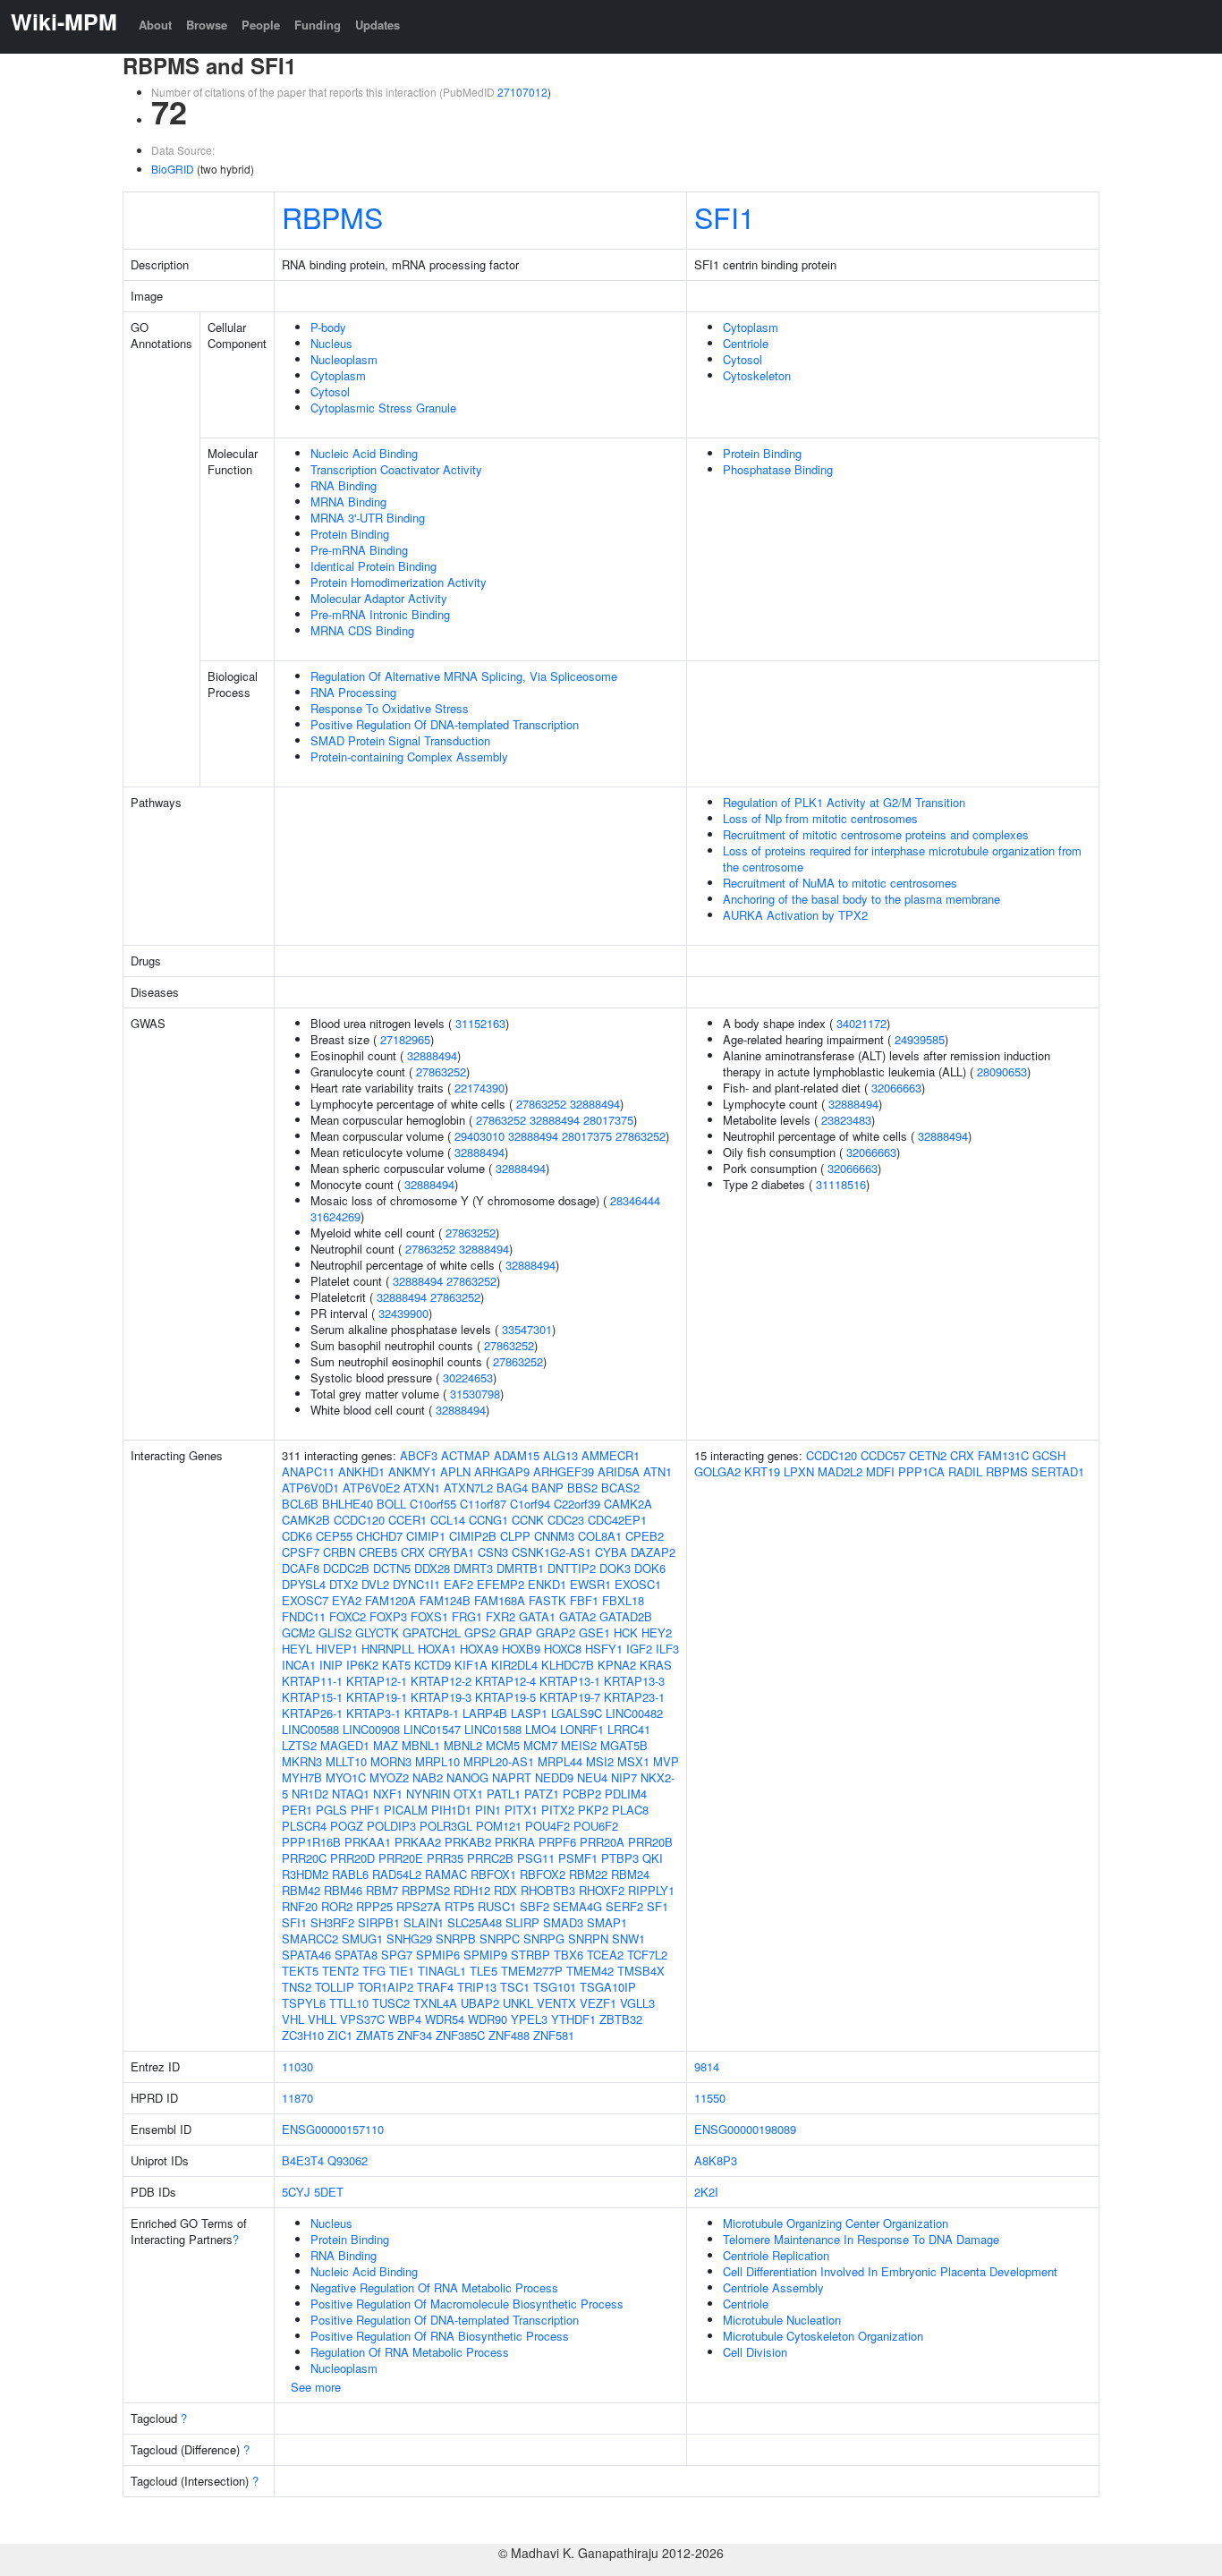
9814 (707, 2066)
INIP (331, 1665)
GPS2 (480, 1632)
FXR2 (501, 1616)
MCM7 (540, 1745)
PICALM (406, 1810)
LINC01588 (493, 1729)
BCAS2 (620, 1488)
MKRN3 (302, 1761)
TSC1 (515, 1987)
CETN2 (928, 1455)
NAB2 (428, 1777)
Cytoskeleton (757, 375)
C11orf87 (483, 1504)
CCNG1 (488, 1520)
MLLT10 (346, 1761)
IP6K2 (362, 1665)
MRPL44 (560, 1761)
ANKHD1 (361, 1471)
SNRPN (588, 1938)
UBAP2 (480, 2003)
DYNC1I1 (416, 1584)
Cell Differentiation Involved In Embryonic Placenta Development (890, 2271)
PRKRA (515, 1842)
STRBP (530, 1955)
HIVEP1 (337, 1649)
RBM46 (343, 1890)
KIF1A (471, 1665)
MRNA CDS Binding (362, 630)
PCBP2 (582, 1794)
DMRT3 (473, 1568)
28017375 (608, 1120)
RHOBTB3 (548, 1890)
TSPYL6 (304, 2003)
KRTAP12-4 (505, 1681)
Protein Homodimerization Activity (399, 582)
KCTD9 (433, 1665)
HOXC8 (563, 1649)
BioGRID (173, 169)
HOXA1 (437, 1649)
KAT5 (396, 1665)
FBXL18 (623, 1600)
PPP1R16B (311, 1842)
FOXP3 (388, 1616)
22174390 (479, 1088)
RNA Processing (353, 692)
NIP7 (624, 1777)
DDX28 (432, 1568)
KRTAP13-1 (570, 1681)
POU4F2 (547, 1826)
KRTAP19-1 (377, 1697)
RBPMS (332, 217)
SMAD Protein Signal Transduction (400, 740)
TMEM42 (590, 1971)
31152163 (480, 1023)
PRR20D (352, 1858)
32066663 (896, 1088)
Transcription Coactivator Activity (396, 469)
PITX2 (558, 1810)
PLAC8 (630, 1810)
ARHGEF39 (564, 1471)
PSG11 (536, 1858)
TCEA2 (605, 1955)
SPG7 (397, 1955)
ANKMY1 (412, 1471)
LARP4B (485, 1713)
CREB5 (378, 1552)
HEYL (297, 1649)
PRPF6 (557, 1842)
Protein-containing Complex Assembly (409, 757)
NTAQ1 (351, 1794)
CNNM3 (554, 1536)
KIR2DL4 (514, 1665)
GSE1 (594, 1632)
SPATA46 (306, 1955)
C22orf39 (577, 1504)
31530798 (475, 1394)
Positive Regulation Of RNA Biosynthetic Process (440, 2336)
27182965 (405, 1039)
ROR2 (337, 1906)
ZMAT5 (375, 2035)
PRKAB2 (468, 1842)
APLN (455, 1471)
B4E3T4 (303, 2160)
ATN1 (658, 1471)
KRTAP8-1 (432, 1713)
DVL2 (375, 1584)
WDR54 (445, 2019)
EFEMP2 (501, 1584)
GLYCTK (377, 1632)
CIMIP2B (473, 1536)
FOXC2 (348, 1616)
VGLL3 (637, 2003)
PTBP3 (620, 1858)
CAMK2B (306, 1520)
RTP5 (459, 1906)
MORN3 (391, 1761)
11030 (297, 2066)
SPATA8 (356, 1955)
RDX (505, 1890)
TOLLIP (335, 1987)
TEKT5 (300, 1971)
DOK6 (650, 1568)
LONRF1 (582, 1729)
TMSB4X (641, 1971)
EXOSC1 (638, 1584)
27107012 (522, 92)
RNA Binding (344, 485)
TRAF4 (435, 1987)
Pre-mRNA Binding (359, 550)
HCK (626, 1632)
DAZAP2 (653, 1552)
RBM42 (301, 1890)
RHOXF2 (602, 1890)
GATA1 (537, 1616)
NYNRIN (428, 1794)
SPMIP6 (438, 1955)
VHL (293, 2019)
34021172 (861, 1023)
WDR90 (488, 2019)
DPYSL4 (304, 1584)
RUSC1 (497, 1906)
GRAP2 (556, 1632)
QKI (653, 1858)
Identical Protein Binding (373, 566)
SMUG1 (362, 1938)
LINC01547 (432, 1729)
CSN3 (493, 1552)
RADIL (965, 1471)
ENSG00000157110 (333, 2129)
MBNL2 (463, 1745)
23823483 (846, 1120)
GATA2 (577, 1616)
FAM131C (1003, 1455)
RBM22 (588, 1874)
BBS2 (582, 1488)
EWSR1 (590, 1584)
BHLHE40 (348, 1504)
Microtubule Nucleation (782, 2320)
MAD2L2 (840, 1471)
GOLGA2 (717, 1471)
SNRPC (500, 1938)
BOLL (391, 1504)
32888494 (432, 1055)
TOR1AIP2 (386, 1987)
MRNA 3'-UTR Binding (368, 518)
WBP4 (405, 2019)
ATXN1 (422, 1488)
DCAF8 (301, 1568)
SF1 (658, 1906)
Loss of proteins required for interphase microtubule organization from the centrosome (902, 859)
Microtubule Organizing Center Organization (836, 2223)
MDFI (880, 1471)
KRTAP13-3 (634, 1681)
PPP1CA (921, 1471)
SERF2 (624, 1906)
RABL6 (350, 1874)
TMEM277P (532, 1971)
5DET (329, 2192)
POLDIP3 (391, 1826)
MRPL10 (437, 1761)
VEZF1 (598, 2003)
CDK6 (297, 1536)
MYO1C (346, 1777)
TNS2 (297, 1987)
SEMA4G (577, 1906)
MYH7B (302, 1777)
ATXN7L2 (468, 1488)
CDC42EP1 (617, 1520)
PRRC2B (490, 1858)
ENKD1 (547, 1584)
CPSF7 (301, 1552)
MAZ (386, 1745)
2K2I (706, 2192)
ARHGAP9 (502, 1471)
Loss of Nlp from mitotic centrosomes (820, 818)
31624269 (335, 1216)
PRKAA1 (368, 1842)
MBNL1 (421, 1745)
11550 (710, 2098)
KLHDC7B (568, 1665)
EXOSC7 (305, 1600)
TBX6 (569, 1955)
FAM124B (445, 1600)
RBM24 (630, 1874)
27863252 (441, 1071)
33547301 (527, 1329)
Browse (207, 25)
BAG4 (512, 1488)
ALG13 (560, 1455)
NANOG (467, 1777)
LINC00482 (634, 1713)
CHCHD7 (379, 1536)
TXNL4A (435, 2003)
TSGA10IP (608, 1987)
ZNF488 (509, 2035)
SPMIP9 (485, 1955)
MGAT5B (624, 1745)
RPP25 (374, 1906)
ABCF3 (419, 1455)
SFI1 (725, 217)
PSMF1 (578, 1858)
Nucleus (331, 343)
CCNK (528, 1520)
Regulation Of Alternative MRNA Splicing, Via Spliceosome (464, 676)
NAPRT (512, 1777)
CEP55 (334, 1536)
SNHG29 (409, 1938)
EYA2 (347, 1600)
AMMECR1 (611, 1455)
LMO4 (541, 1729)
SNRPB (456, 1938)
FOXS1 (429, 1616)
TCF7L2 (647, 1955)
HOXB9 (521, 1649)
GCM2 (298, 1632)
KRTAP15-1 (312, 1697)
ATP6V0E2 (371, 1488)
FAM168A (500, 1600)
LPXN (799, 1471)
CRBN (339, 1552)
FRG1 (467, 1616)
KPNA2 (617, 1665)
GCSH (1049, 1455)
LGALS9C (577, 1713)
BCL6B (300, 1504)
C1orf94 (530, 1504)
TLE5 (484, 1971)
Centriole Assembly (773, 2287)
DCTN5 (392, 1568)
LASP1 (529, 1713)
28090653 (1002, 1071)
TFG (374, 1971)
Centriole (746, 343)
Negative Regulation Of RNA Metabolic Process (434, 2287)
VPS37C (362, 2019)
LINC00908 (371, 1729)
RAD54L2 (397, 1874)
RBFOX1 (493, 1874)
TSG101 (555, 1987)
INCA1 (299, 1665)
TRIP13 (477, 1987)
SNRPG (544, 1938)
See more (316, 2387)
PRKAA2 (418, 1842)
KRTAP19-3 (441, 1697)
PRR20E (401, 1858)
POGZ (347, 1826)
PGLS (331, 1810)
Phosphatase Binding (778, 469)
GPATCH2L (432, 1632)
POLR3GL (446, 1826)
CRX (413, 1552)
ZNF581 (554, 2035)
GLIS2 (335, 1632)
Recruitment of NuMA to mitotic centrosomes (840, 883)
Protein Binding (350, 534)
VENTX (556, 2003)
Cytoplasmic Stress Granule (383, 408)
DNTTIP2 (572, 1568)
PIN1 (488, 1810)
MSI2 (600, 1761)
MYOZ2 (389, 1777)
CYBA (611, 1552)
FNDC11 (304, 1616)
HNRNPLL (388, 1649)
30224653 (468, 1377)
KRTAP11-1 (312, 1681)
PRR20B (650, 1842)
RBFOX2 (543, 1874)
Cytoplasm (338, 375)
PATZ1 (542, 1794)
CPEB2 (645, 1536)
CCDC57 (883, 1455)
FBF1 (584, 1600)
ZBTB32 (621, 2019)
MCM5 (503, 1745)
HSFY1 (604, 1649)
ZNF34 (415, 2035)
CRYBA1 (451, 1552)
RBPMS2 (426, 1890)
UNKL (518, 2003)
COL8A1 (600, 1536)
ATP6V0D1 (310, 1488)
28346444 (635, 1200)
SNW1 (628, 1938)
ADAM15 (517, 1455)
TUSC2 (391, 2003)
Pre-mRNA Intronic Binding (380, 614)
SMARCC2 (310, 1938)
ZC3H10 (303, 2035)
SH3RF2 (332, 1922)
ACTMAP (466, 1455)
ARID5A (619, 1471)
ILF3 (667, 1649)
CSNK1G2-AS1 (552, 1552)
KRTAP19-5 (505, 1697)
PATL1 (504, 1794)
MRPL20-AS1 (499, 1761)
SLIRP (522, 1922)
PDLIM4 (626, 1794)
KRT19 (762, 1471)
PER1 (297, 1810)
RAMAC (446, 1874)
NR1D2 (310, 1794)
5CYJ (296, 2192)
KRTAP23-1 (634, 1697)
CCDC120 (359, 1520)
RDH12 (472, 1890)
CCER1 (407, 1520)
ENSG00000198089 (745, 2129)
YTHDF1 (573, 2019)
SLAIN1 (424, 1922)
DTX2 (344, 1584)
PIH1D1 (451, 1810)
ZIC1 (340, 2035)
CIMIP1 (426, 1536)
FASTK (547, 1600)
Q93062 (348, 2160)
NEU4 (592, 1777)
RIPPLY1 (651, 1890)
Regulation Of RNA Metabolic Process (410, 2352)
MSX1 (633, 1761)
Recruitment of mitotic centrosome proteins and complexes (876, 834)
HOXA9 (479, 1649)
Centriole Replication (776, 2255)
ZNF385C (460, 2035)
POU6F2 (596, 1826)
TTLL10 (349, 2003)
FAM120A (390, 1600)
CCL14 (448, 1520)
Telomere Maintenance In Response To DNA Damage (861, 2239)
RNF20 (300, 1906)
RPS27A (419, 1906)
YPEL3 (529, 2019)
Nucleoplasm (344, 359)
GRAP (516, 1632)
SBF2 (535, 1906)
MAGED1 (345, 1745)
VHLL (322, 2019)
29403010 (479, 1136)
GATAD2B (626, 1616)
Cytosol (330, 391)
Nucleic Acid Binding (364, 453)
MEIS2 (579, 1745)
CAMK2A (628, 1504)
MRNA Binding (348, 502)
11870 (297, 2098)
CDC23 (566, 1520)
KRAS (656, 1665)
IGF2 (639, 1649)
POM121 (499, 1826)
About (155, 25)
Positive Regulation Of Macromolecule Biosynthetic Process (467, 2304)
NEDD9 (554, 1777)
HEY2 (657, 1632)
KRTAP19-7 (570, 1697)
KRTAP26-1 (312, 1713)
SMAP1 (607, 1922)
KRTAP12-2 (441, 1681)
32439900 (403, 1313)
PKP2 (593, 1810)
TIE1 (402, 1971)
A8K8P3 (716, 2160)
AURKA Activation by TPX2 (795, 915)
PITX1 (521, 1810)
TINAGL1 (442, 1971)
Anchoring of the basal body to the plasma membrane (861, 899)
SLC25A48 (475, 1922)
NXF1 (388, 1794)
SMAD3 (563, 1922)
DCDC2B (346, 1568)
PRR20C (304, 1858)
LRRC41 (629, 1729)
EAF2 (458, 1584)
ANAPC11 (308, 1471)
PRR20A (602, 1842)
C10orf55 (433, 1504)
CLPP (515, 1536)
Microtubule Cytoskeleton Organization (823, 2336)
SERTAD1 (1058, 1471)
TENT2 (340, 1971)
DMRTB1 (520, 1568)
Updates (378, 25)
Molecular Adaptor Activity (379, 598)
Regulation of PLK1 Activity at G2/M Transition (844, 802)
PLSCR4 (304, 1826)
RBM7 (382, 1890)
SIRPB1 (379, 1922)
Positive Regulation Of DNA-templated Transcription (445, 724)
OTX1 (468, 1794)
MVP (666, 1761)
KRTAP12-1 (377, 1681)
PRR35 (445, 1858)
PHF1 (365, 1810)
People (261, 25)
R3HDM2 (305, 1874)
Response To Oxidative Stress (390, 708)
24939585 (920, 1039)
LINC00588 (310, 1729)
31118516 (841, 1184)
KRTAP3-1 (373, 1713)
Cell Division (755, 2352)
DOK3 (615, 1568)
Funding (318, 25)
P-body (328, 327)
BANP (547, 1488)
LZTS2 (299, 1745)
